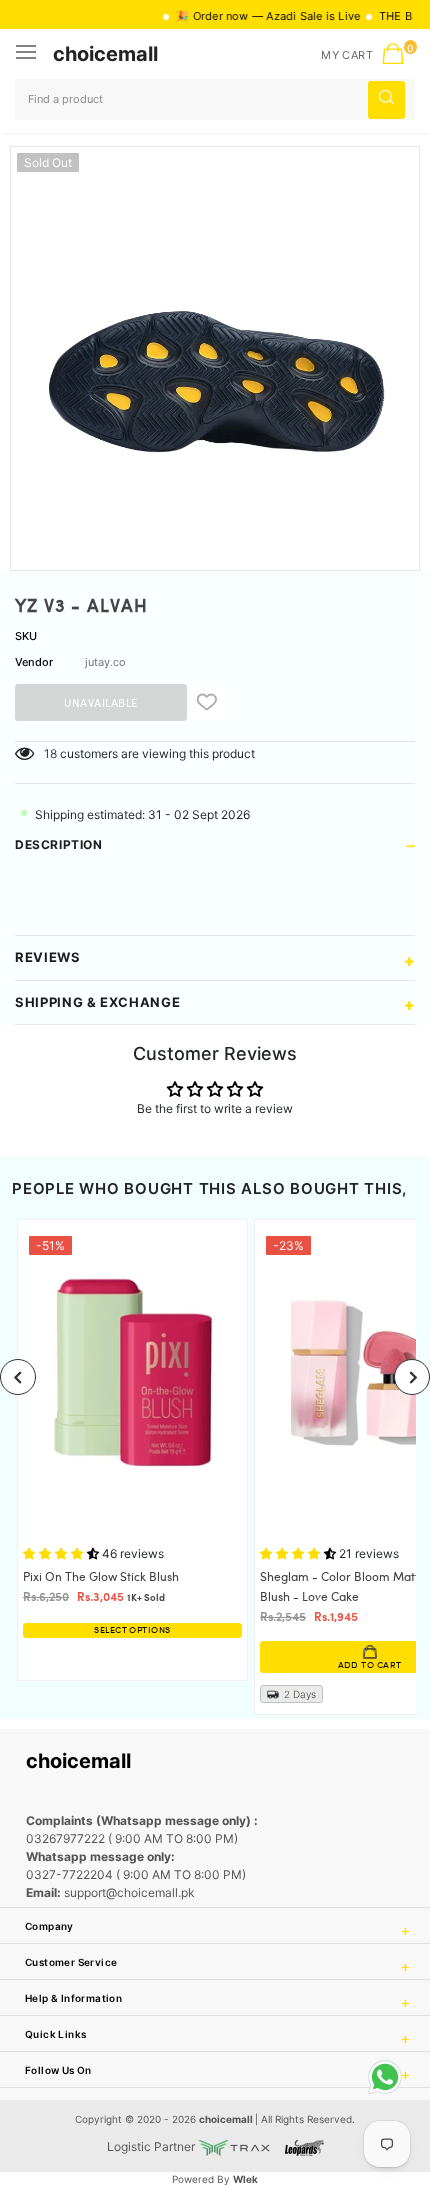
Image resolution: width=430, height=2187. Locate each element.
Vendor (34, 662)
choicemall (105, 54)
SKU (26, 636)
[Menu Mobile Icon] (28, 54)
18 (50, 753)
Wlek (245, 2179)
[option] (215, 351)
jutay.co (105, 662)
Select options (132, 1630)
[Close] (351, 2061)
